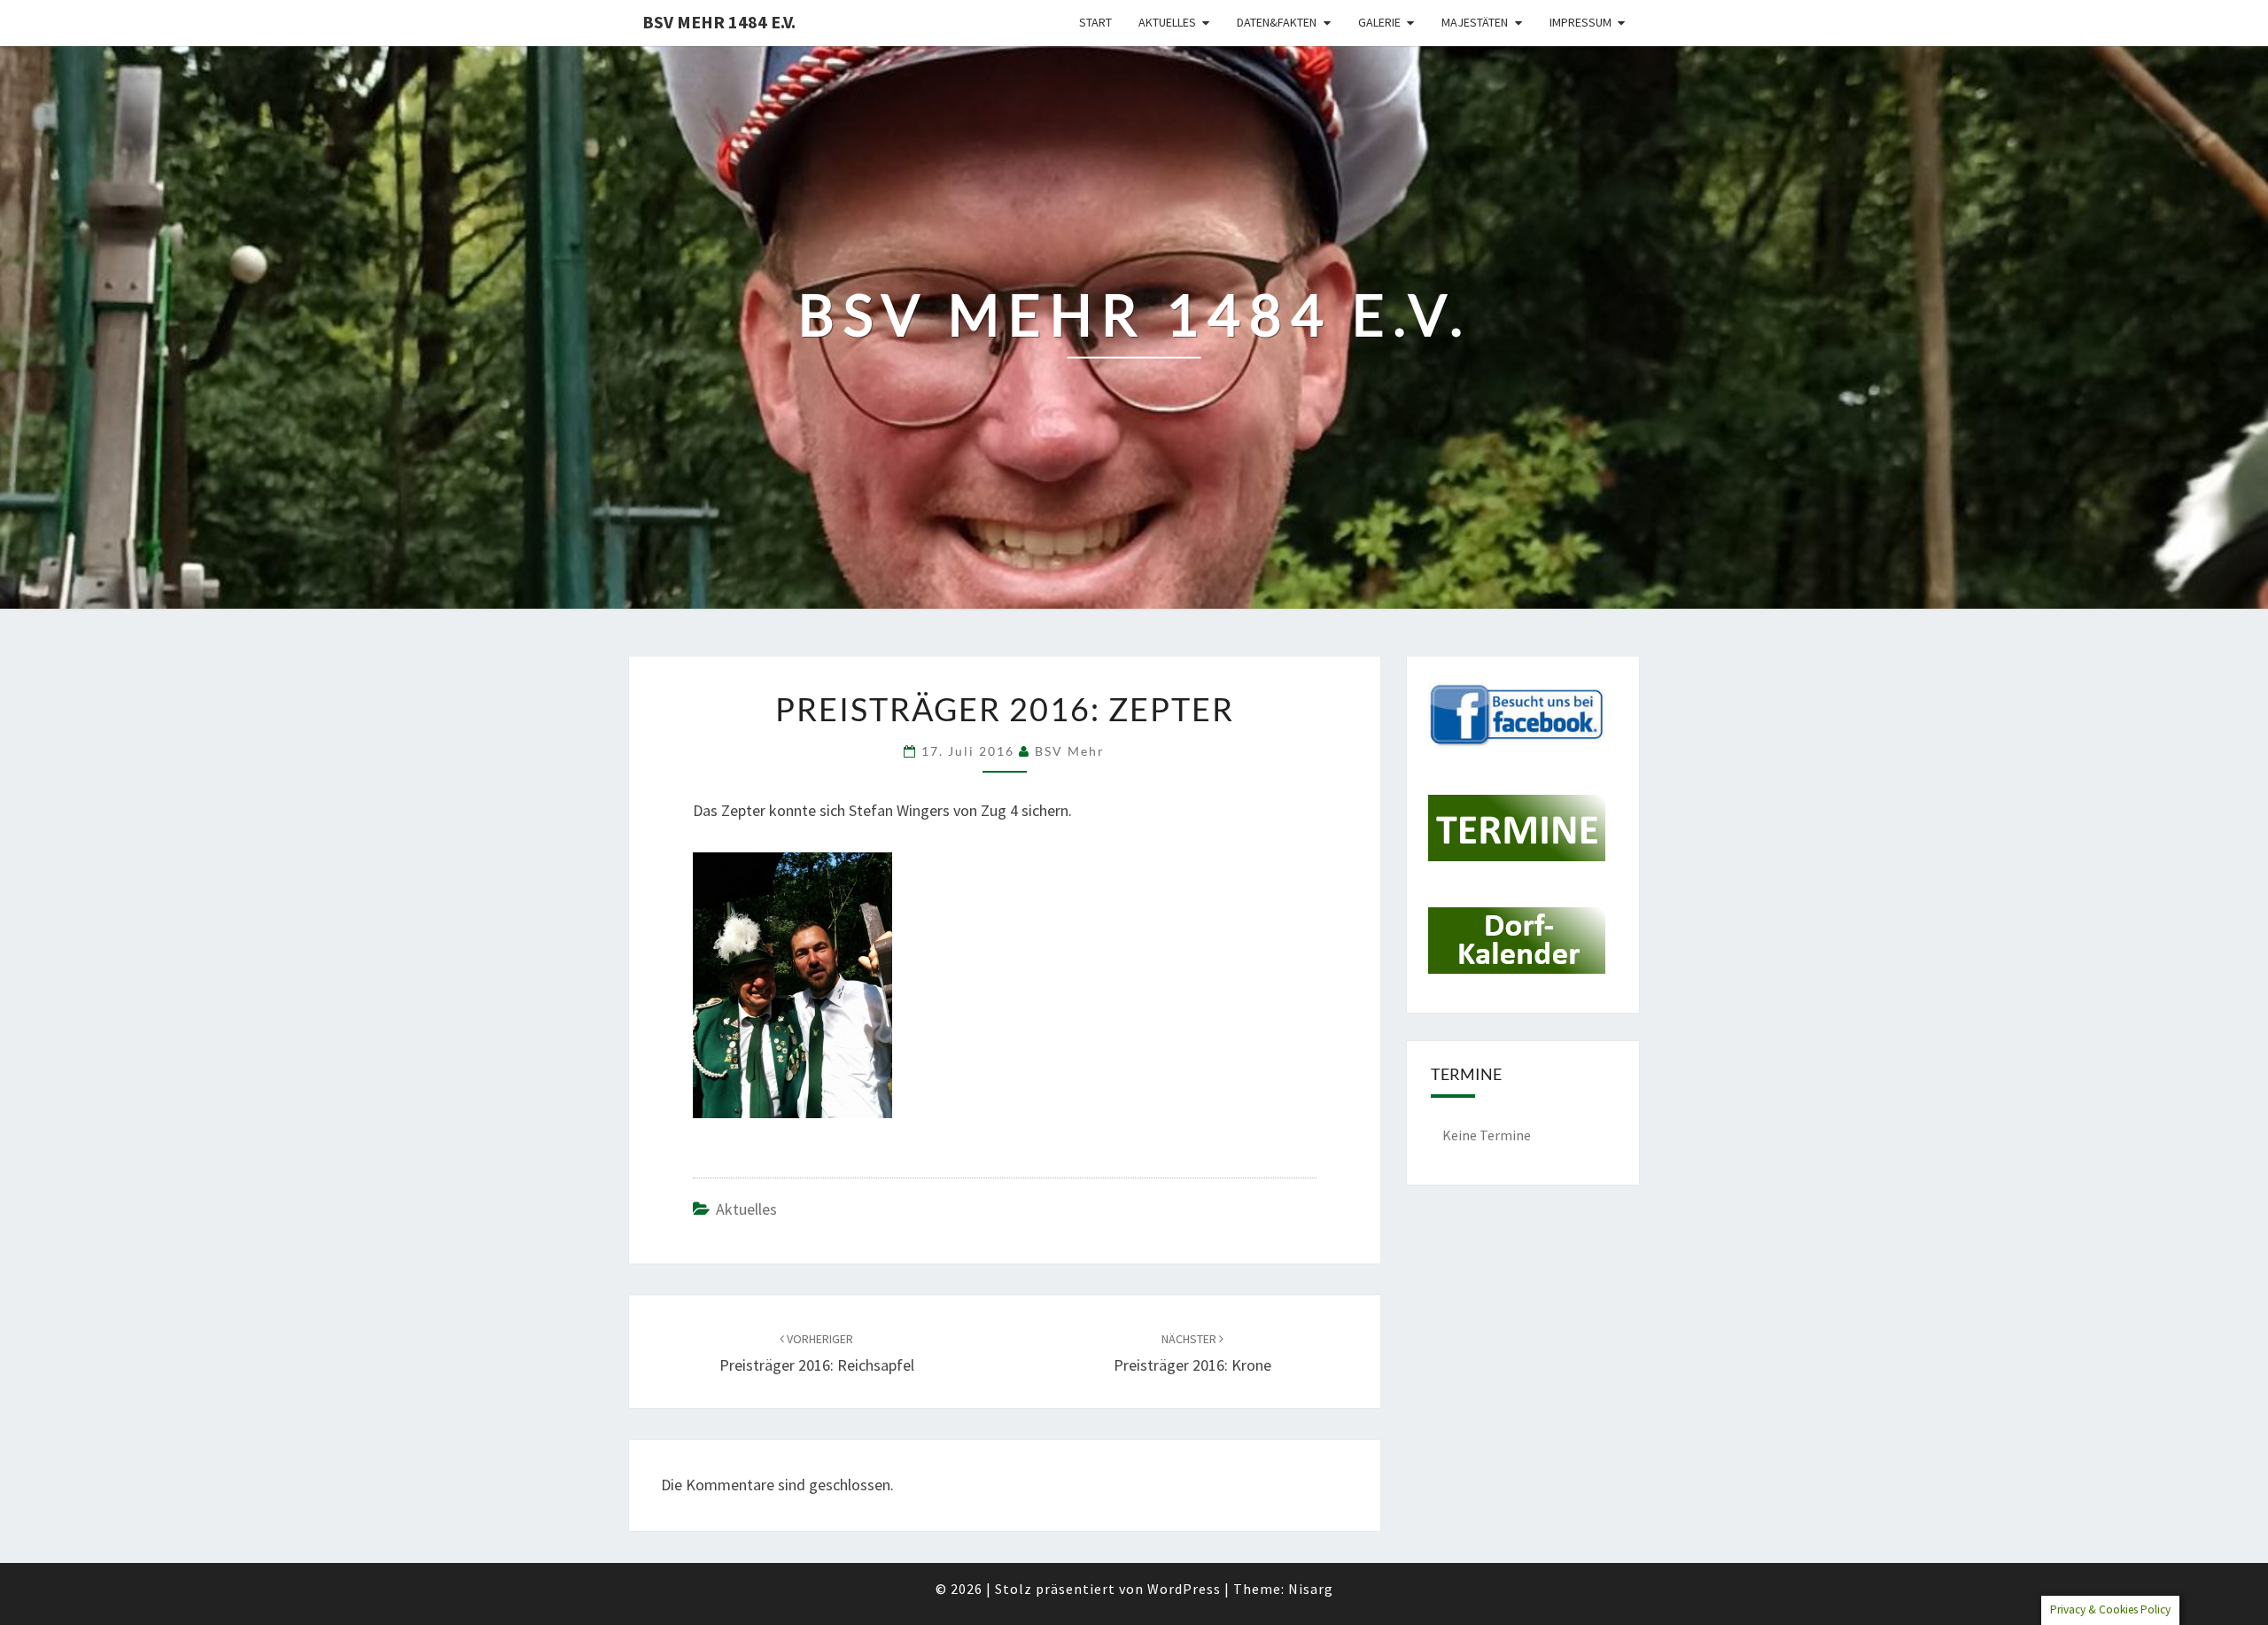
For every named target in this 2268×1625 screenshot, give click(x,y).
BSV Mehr (1070, 751)
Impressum (1581, 22)
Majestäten (1475, 22)
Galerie (1379, 22)
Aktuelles (1167, 22)
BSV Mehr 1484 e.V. (719, 22)
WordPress (1184, 1589)
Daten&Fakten (1277, 22)
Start (1095, 22)
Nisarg (1311, 1589)
